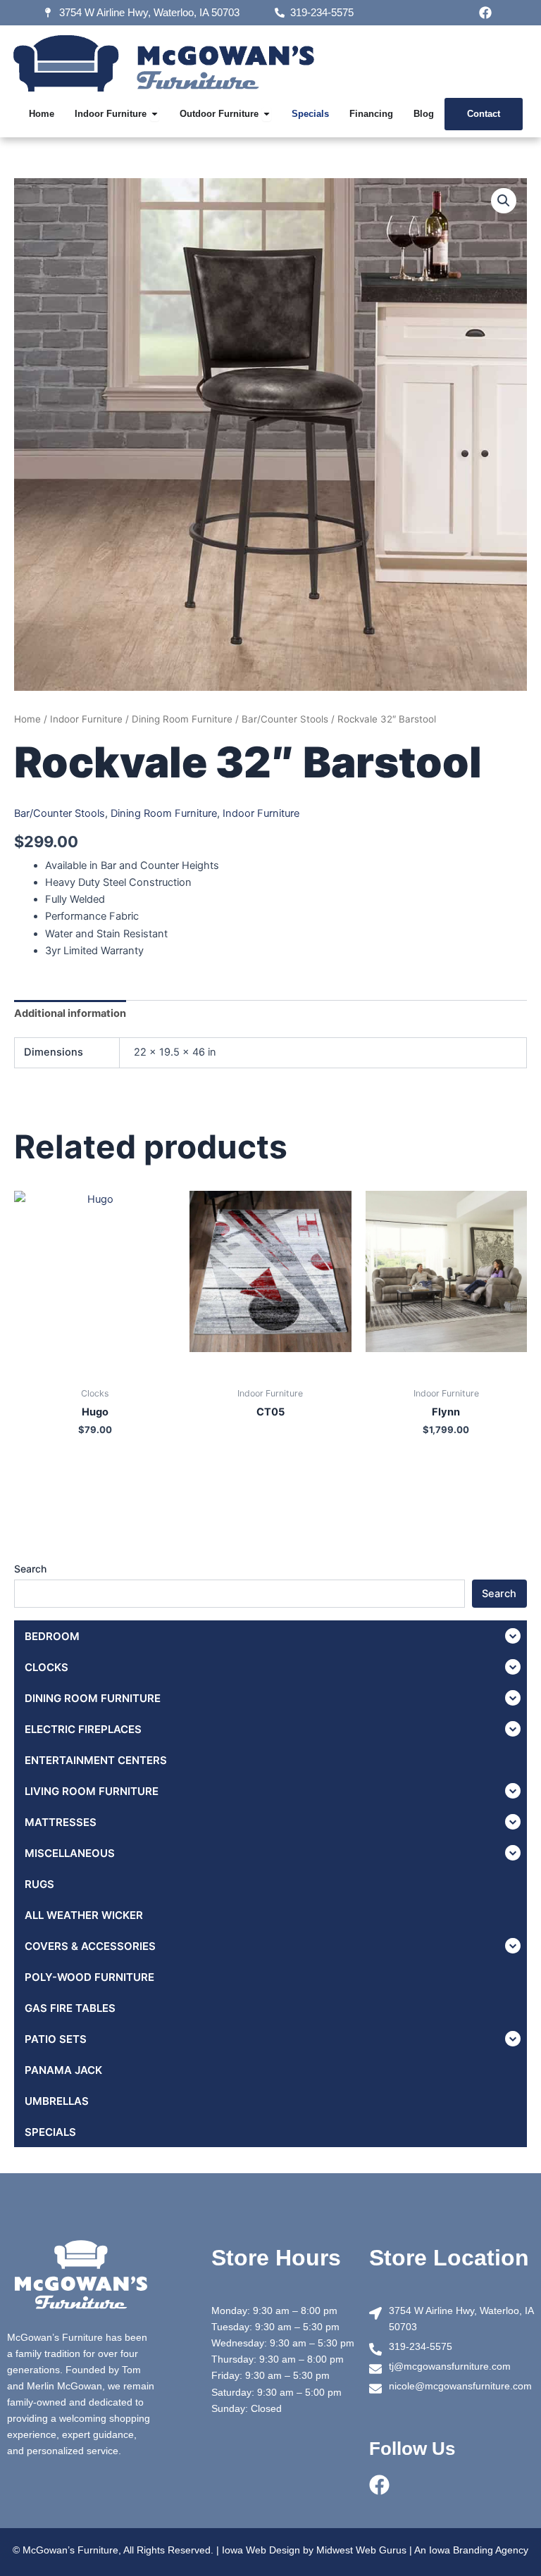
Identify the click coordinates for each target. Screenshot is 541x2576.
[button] (504, 201)
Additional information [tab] (70, 1013)
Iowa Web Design (261, 2550)
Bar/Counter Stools (285, 719)
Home (27, 719)
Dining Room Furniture (182, 719)
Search (30, 1569)
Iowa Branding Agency (479, 2550)
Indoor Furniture (86, 719)
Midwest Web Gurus (361, 2550)
